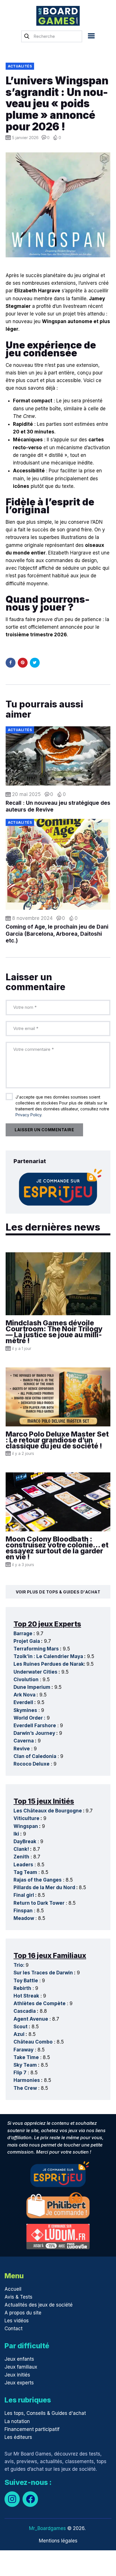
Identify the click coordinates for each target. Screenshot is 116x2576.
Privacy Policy (28, 1115)
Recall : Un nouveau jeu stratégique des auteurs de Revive (58, 806)
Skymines (25, 1710)
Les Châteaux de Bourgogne (48, 1811)
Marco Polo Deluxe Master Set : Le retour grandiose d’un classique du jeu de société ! (57, 1440)
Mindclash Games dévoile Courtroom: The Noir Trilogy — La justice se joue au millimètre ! (54, 1332)
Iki (16, 1834)
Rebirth (22, 1988)
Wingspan (26, 1826)
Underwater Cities (35, 1672)
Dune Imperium (32, 1687)
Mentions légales (58, 2541)
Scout (21, 2027)
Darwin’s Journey (34, 1733)
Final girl (24, 1895)
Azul (19, 2034)
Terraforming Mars (36, 1649)
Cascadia (25, 2011)
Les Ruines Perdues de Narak (49, 1664)
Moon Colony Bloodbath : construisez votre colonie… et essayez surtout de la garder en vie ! (57, 1548)
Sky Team (25, 2065)
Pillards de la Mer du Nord (44, 1887)
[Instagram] (12, 2499)
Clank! (21, 1849)
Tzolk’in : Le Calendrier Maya (48, 1656)
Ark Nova (24, 1695)
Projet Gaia (27, 1641)
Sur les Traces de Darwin (43, 1973)
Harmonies (27, 2080)
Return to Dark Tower (39, 1903)
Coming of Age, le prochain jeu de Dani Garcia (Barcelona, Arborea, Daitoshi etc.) (57, 934)
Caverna (24, 1741)
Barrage (23, 1634)
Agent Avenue (31, 2019)
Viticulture (26, 1818)
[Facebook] (30, 2499)
